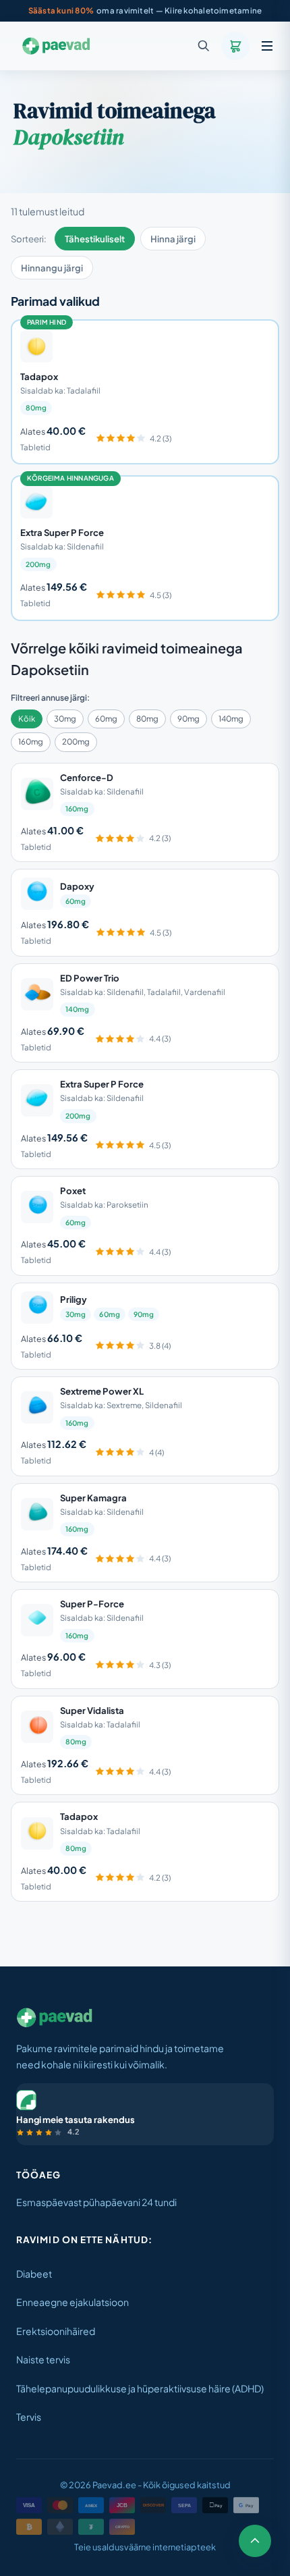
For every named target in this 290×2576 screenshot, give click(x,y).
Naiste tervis (43, 2359)
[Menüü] (267, 46)
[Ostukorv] (235, 46)
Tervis (29, 2417)
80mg (147, 719)
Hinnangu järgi (52, 268)
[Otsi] (204, 46)
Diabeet (34, 2274)
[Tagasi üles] (255, 2541)
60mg (106, 719)
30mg (65, 719)
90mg (188, 719)
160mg (31, 742)
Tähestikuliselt (95, 239)
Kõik (27, 719)
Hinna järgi (173, 239)
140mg (231, 719)
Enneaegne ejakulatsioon (72, 2302)
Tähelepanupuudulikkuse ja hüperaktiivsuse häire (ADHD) (140, 2388)
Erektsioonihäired (56, 2331)
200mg (76, 742)
